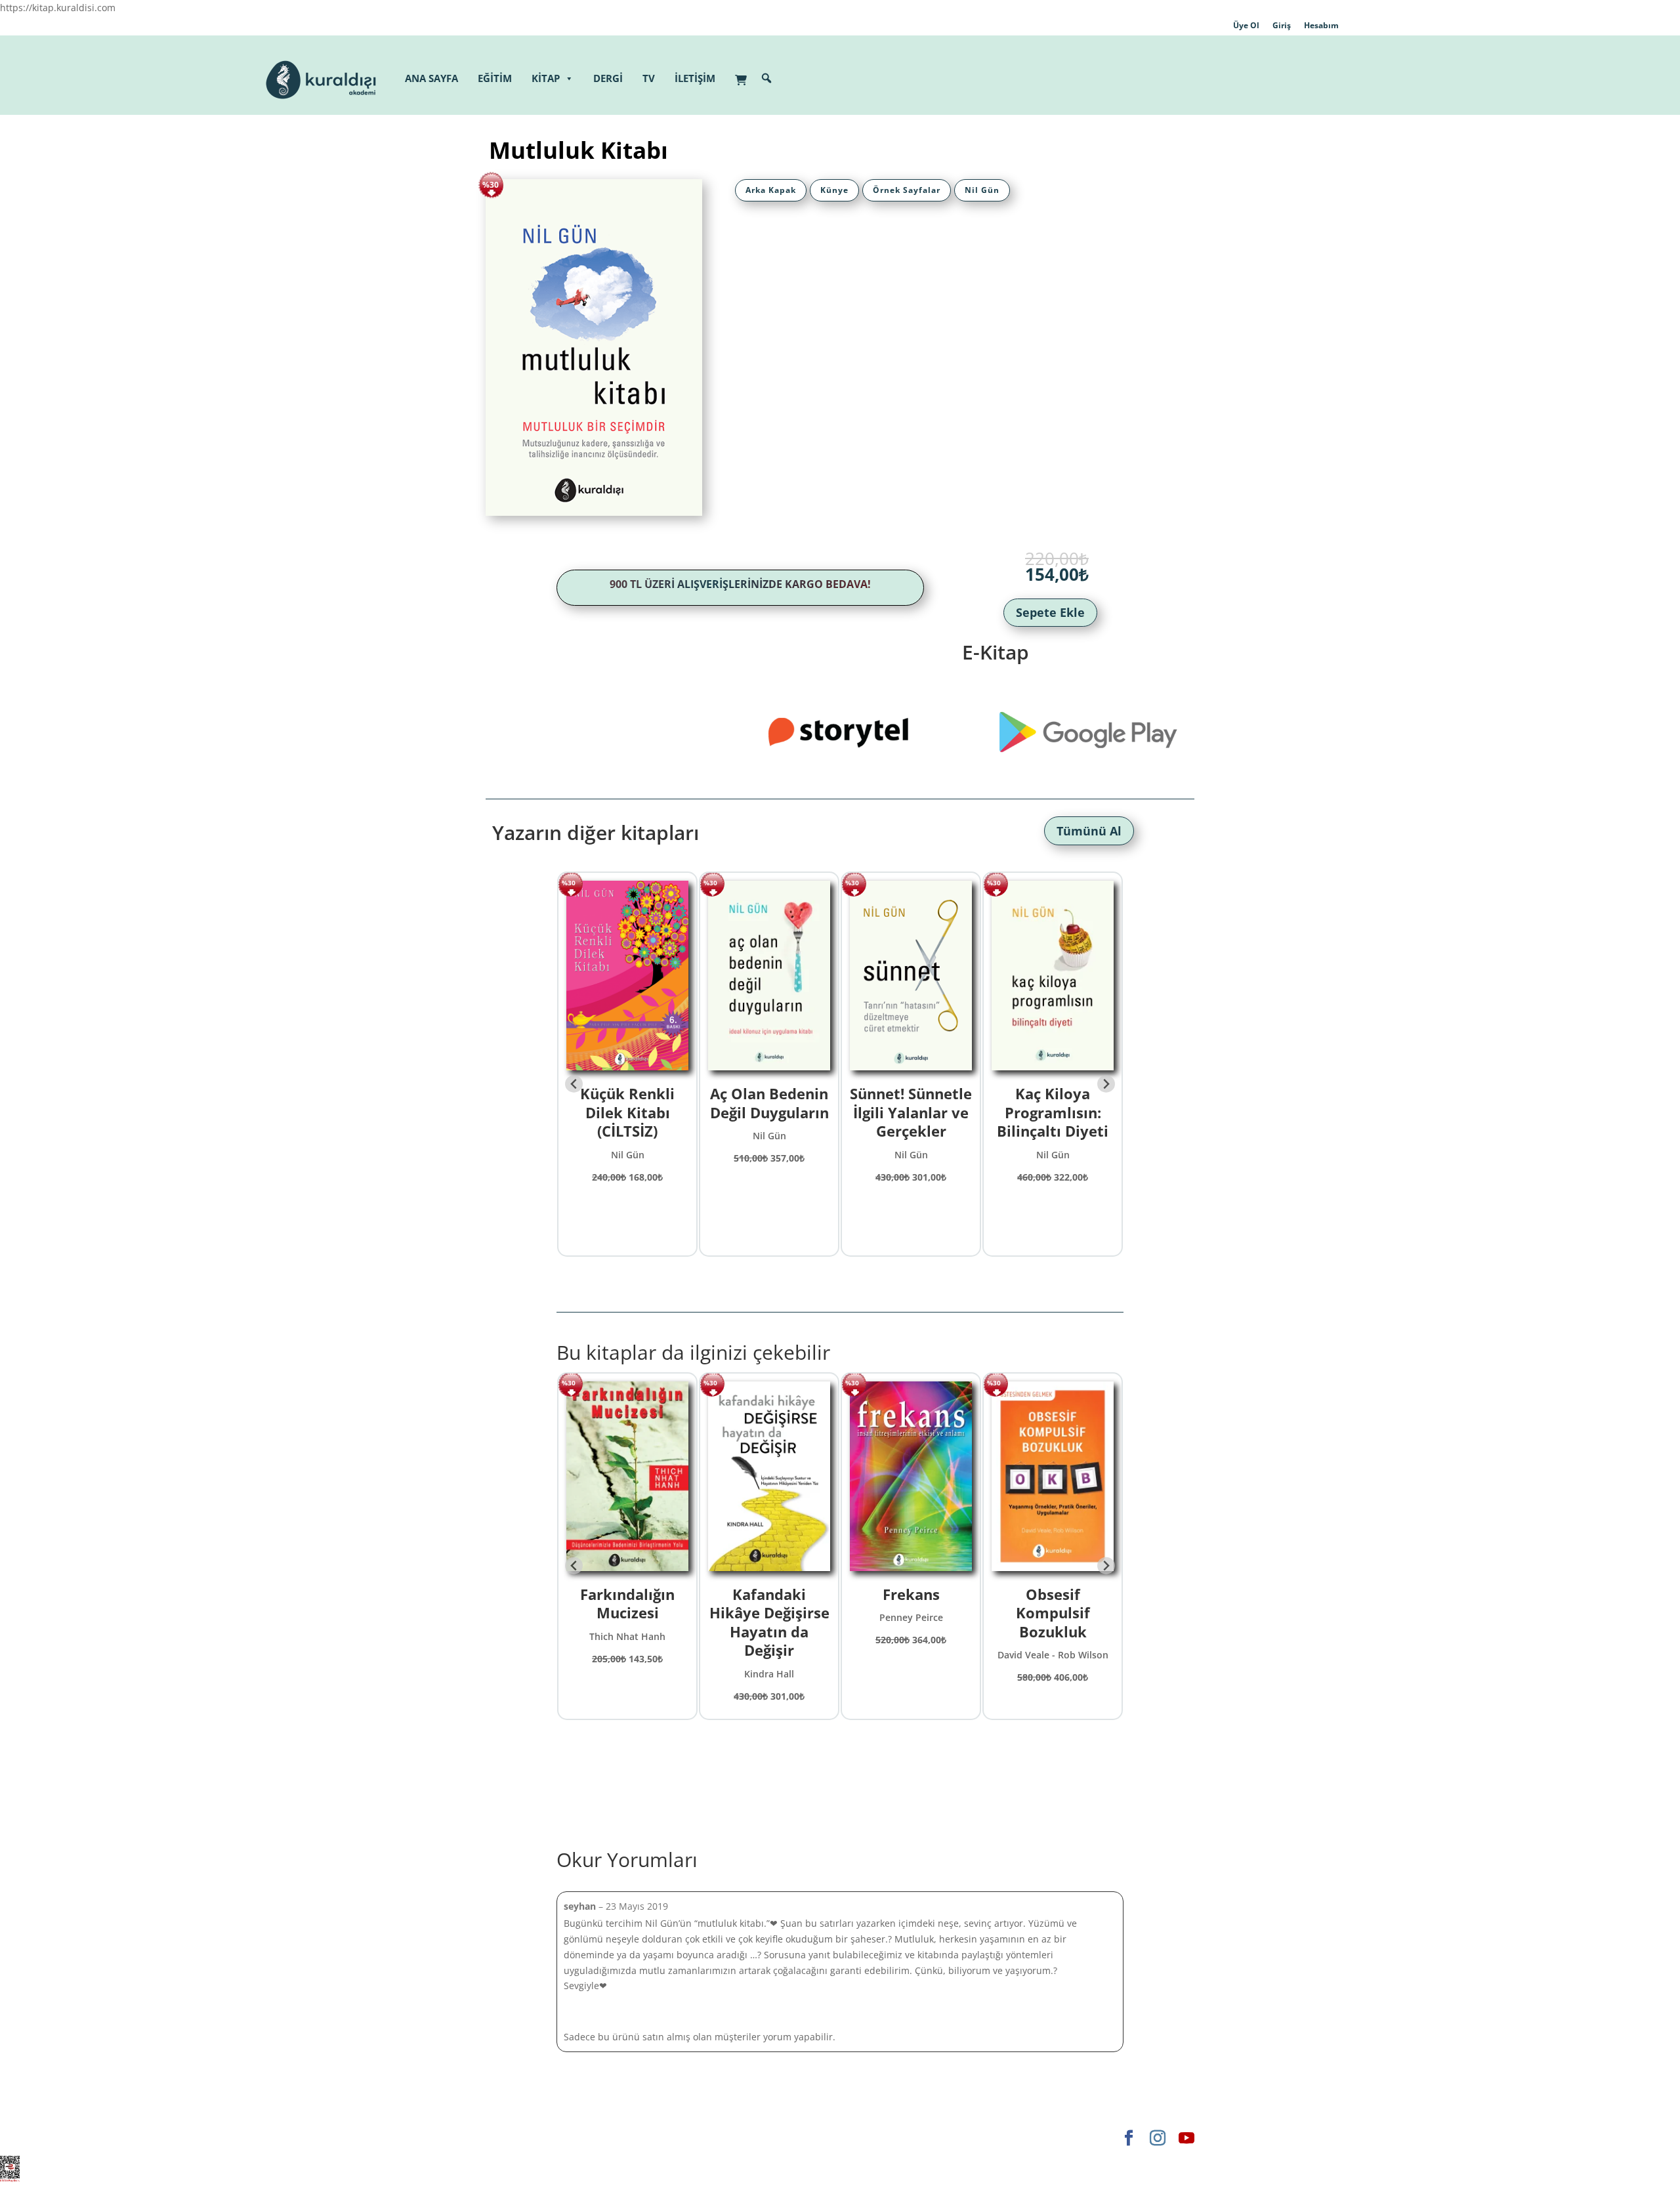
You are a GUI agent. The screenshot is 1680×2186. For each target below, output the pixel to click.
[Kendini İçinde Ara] (911, 1478)
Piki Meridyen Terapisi (911, 1103)
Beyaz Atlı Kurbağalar (769, 1604)
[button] (766, 78)
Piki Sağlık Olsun (1053, 1093)
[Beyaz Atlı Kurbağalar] (769, 1478)
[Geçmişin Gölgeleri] (627, 977)
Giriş (1282, 25)
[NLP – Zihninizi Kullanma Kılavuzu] (769, 977)
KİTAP (546, 78)
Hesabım (1321, 25)
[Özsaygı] (1053, 1478)
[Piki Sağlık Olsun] (1053, 977)
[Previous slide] (574, 1084)
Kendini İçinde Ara (911, 1604)
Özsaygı (1053, 1594)
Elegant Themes (521, 2138)
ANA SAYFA (431, 78)
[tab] (771, 190)
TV (649, 78)
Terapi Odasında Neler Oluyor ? (627, 1604)
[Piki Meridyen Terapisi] (911, 977)
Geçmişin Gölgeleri (628, 1103)
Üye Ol (1246, 25)
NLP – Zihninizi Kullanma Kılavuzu (769, 1112)
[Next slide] (1106, 1084)
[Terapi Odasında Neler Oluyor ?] (627, 1478)
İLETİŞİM (695, 78)
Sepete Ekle (1050, 612)
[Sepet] (744, 73)
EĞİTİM (495, 78)
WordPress (691, 2138)
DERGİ (608, 78)
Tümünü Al (1089, 831)
